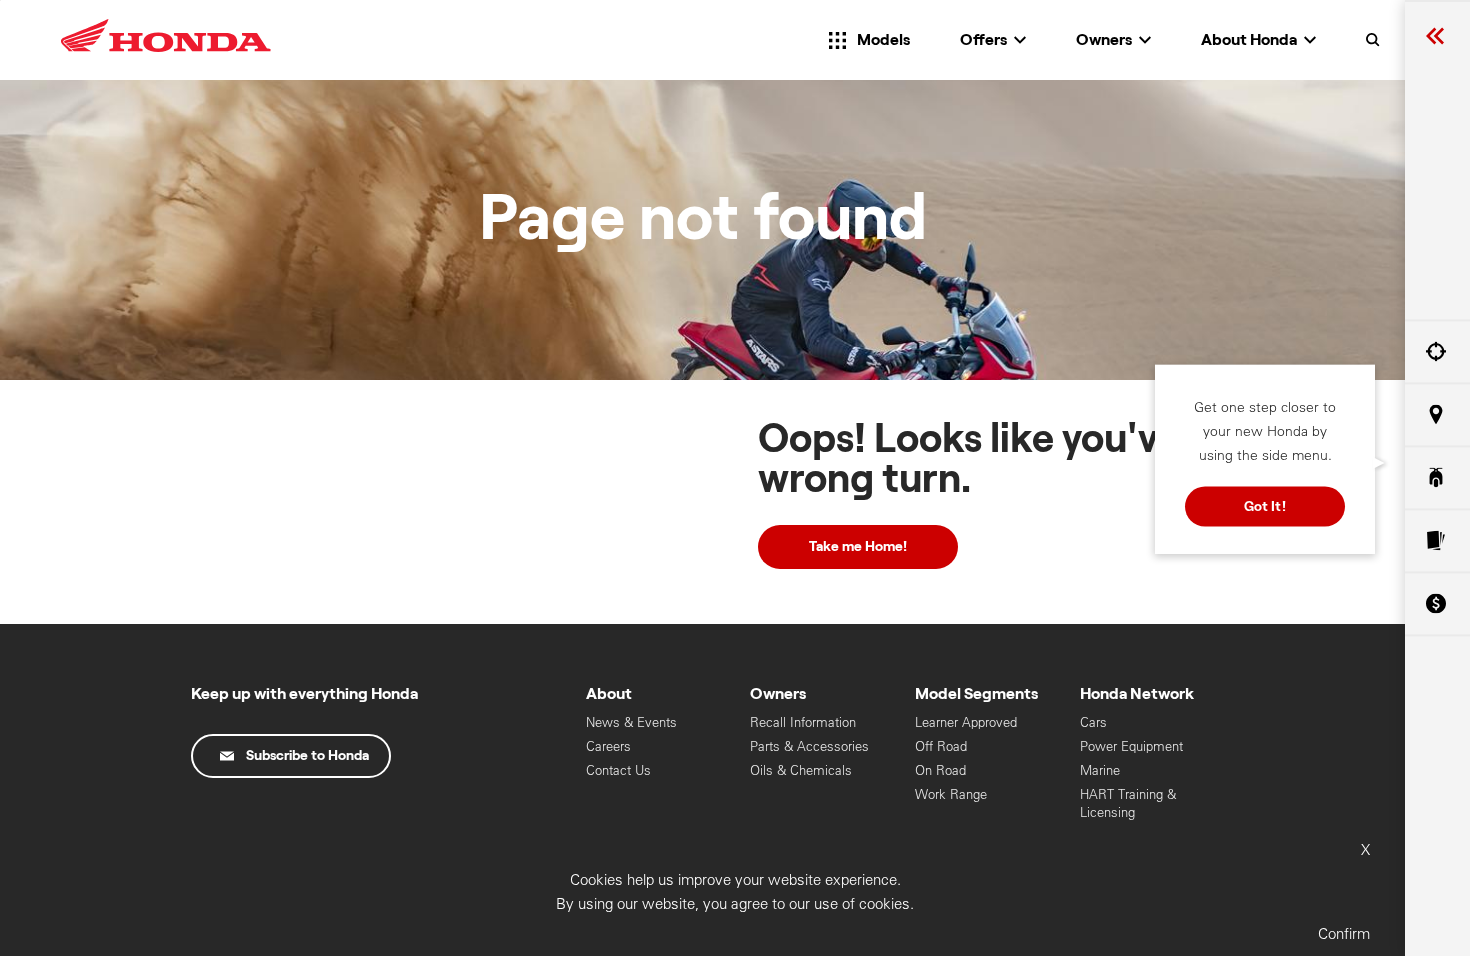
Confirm (1344, 933)
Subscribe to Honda (307, 756)
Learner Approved (966, 722)
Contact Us (618, 770)
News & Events (631, 722)
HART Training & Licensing (1128, 803)
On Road (940, 770)
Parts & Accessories (809, 746)
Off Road (941, 746)
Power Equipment (1131, 746)
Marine (1100, 770)
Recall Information (803, 722)
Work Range (951, 794)
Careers (608, 746)
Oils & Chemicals (801, 770)
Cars (1093, 722)
